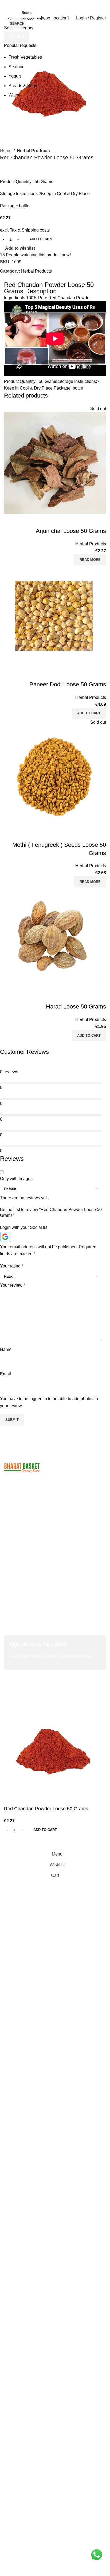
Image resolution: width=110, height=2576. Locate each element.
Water (14, 95)
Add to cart (41, 239)
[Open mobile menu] (6, 18)
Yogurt (15, 76)
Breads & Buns (23, 86)
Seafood (17, 67)
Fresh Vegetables (25, 57)
